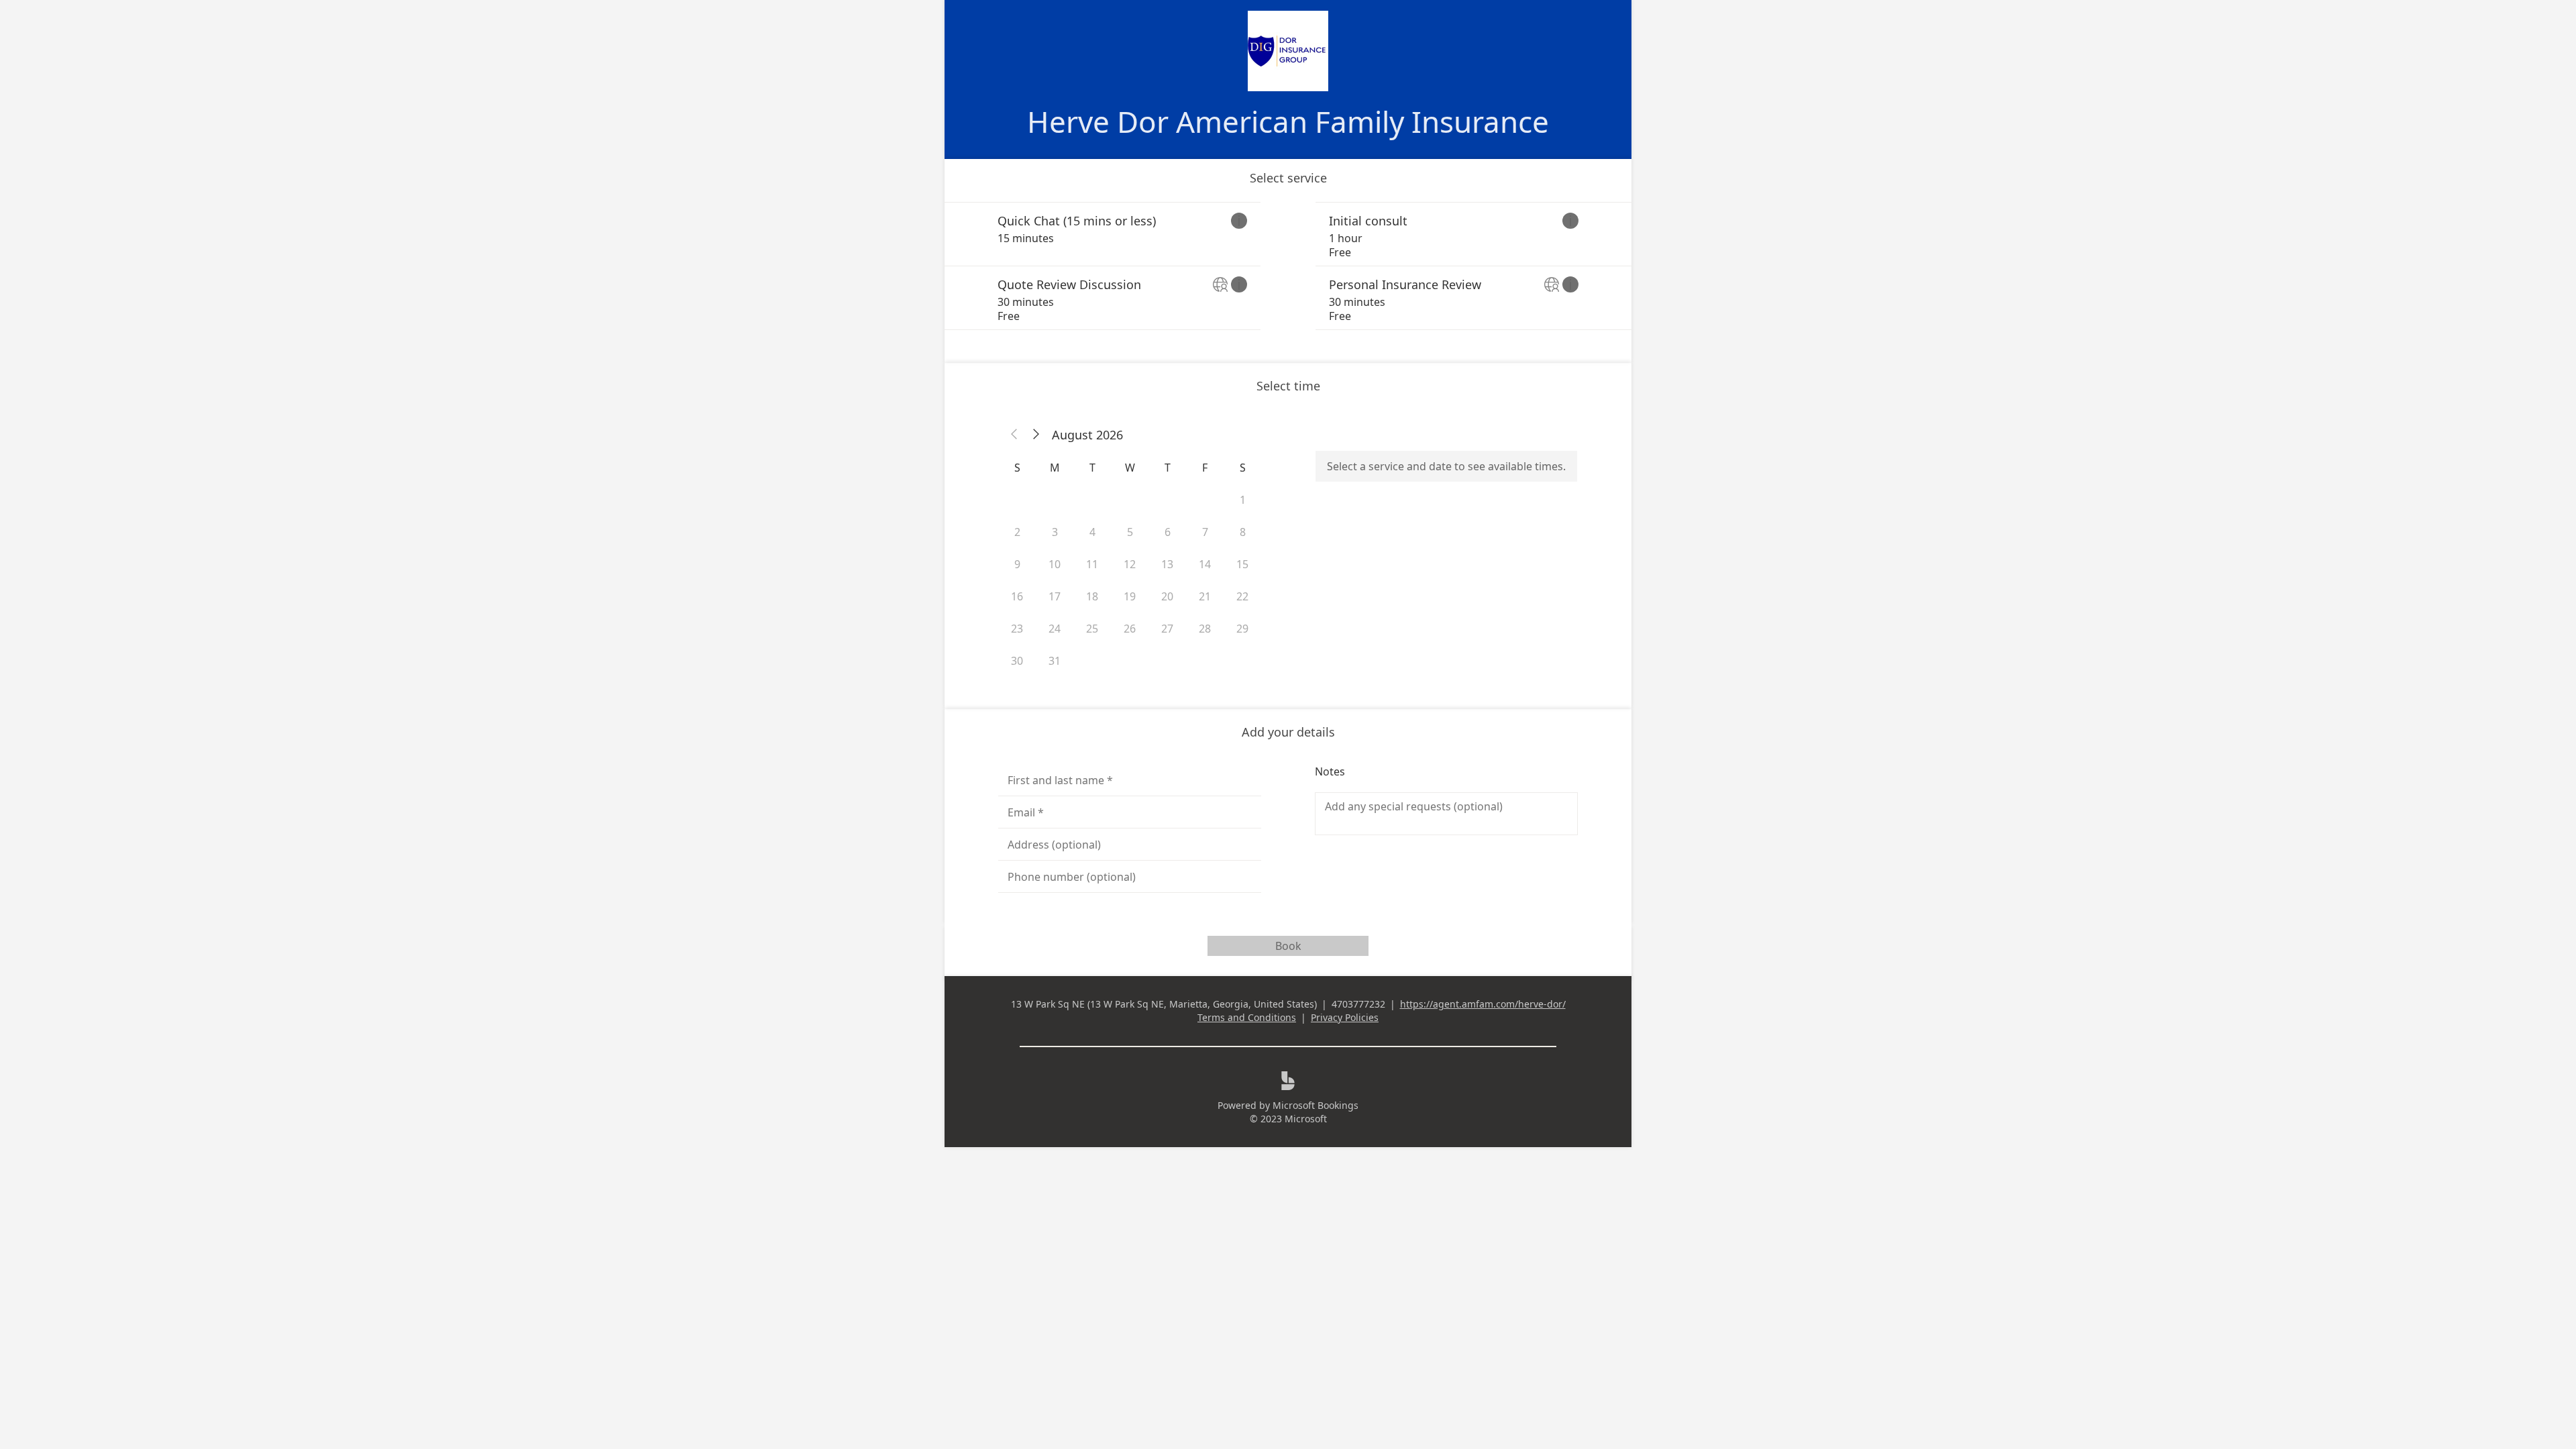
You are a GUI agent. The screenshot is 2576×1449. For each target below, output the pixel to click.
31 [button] (1055, 661)
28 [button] (1205, 629)
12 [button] (1130, 564)
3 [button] (1055, 532)
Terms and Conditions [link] (1247, 1017)
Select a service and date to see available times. (1446, 466)
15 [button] (1242, 564)
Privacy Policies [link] (1345, 1017)
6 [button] (1168, 532)
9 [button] (1017, 564)
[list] (1288, 266)
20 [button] (1167, 596)
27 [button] (1167, 629)
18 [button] (1092, 596)
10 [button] (1055, 564)
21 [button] (1205, 596)
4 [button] (1092, 532)
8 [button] (1243, 532)
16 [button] (1017, 596)
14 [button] (1205, 564)
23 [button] (1017, 629)
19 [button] (1130, 596)
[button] (1014, 435)
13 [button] (1167, 564)
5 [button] (1130, 532)
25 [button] (1092, 629)
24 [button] (1055, 629)
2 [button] (1017, 532)
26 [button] (1130, 629)
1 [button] (1243, 500)
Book (1288, 946)
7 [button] (1205, 532)
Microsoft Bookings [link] (1316, 1105)
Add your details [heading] (1288, 732)
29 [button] (1242, 629)
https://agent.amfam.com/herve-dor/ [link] (1483, 1004)
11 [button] (1092, 564)
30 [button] (1017, 661)
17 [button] (1055, 596)
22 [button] (1242, 596)
